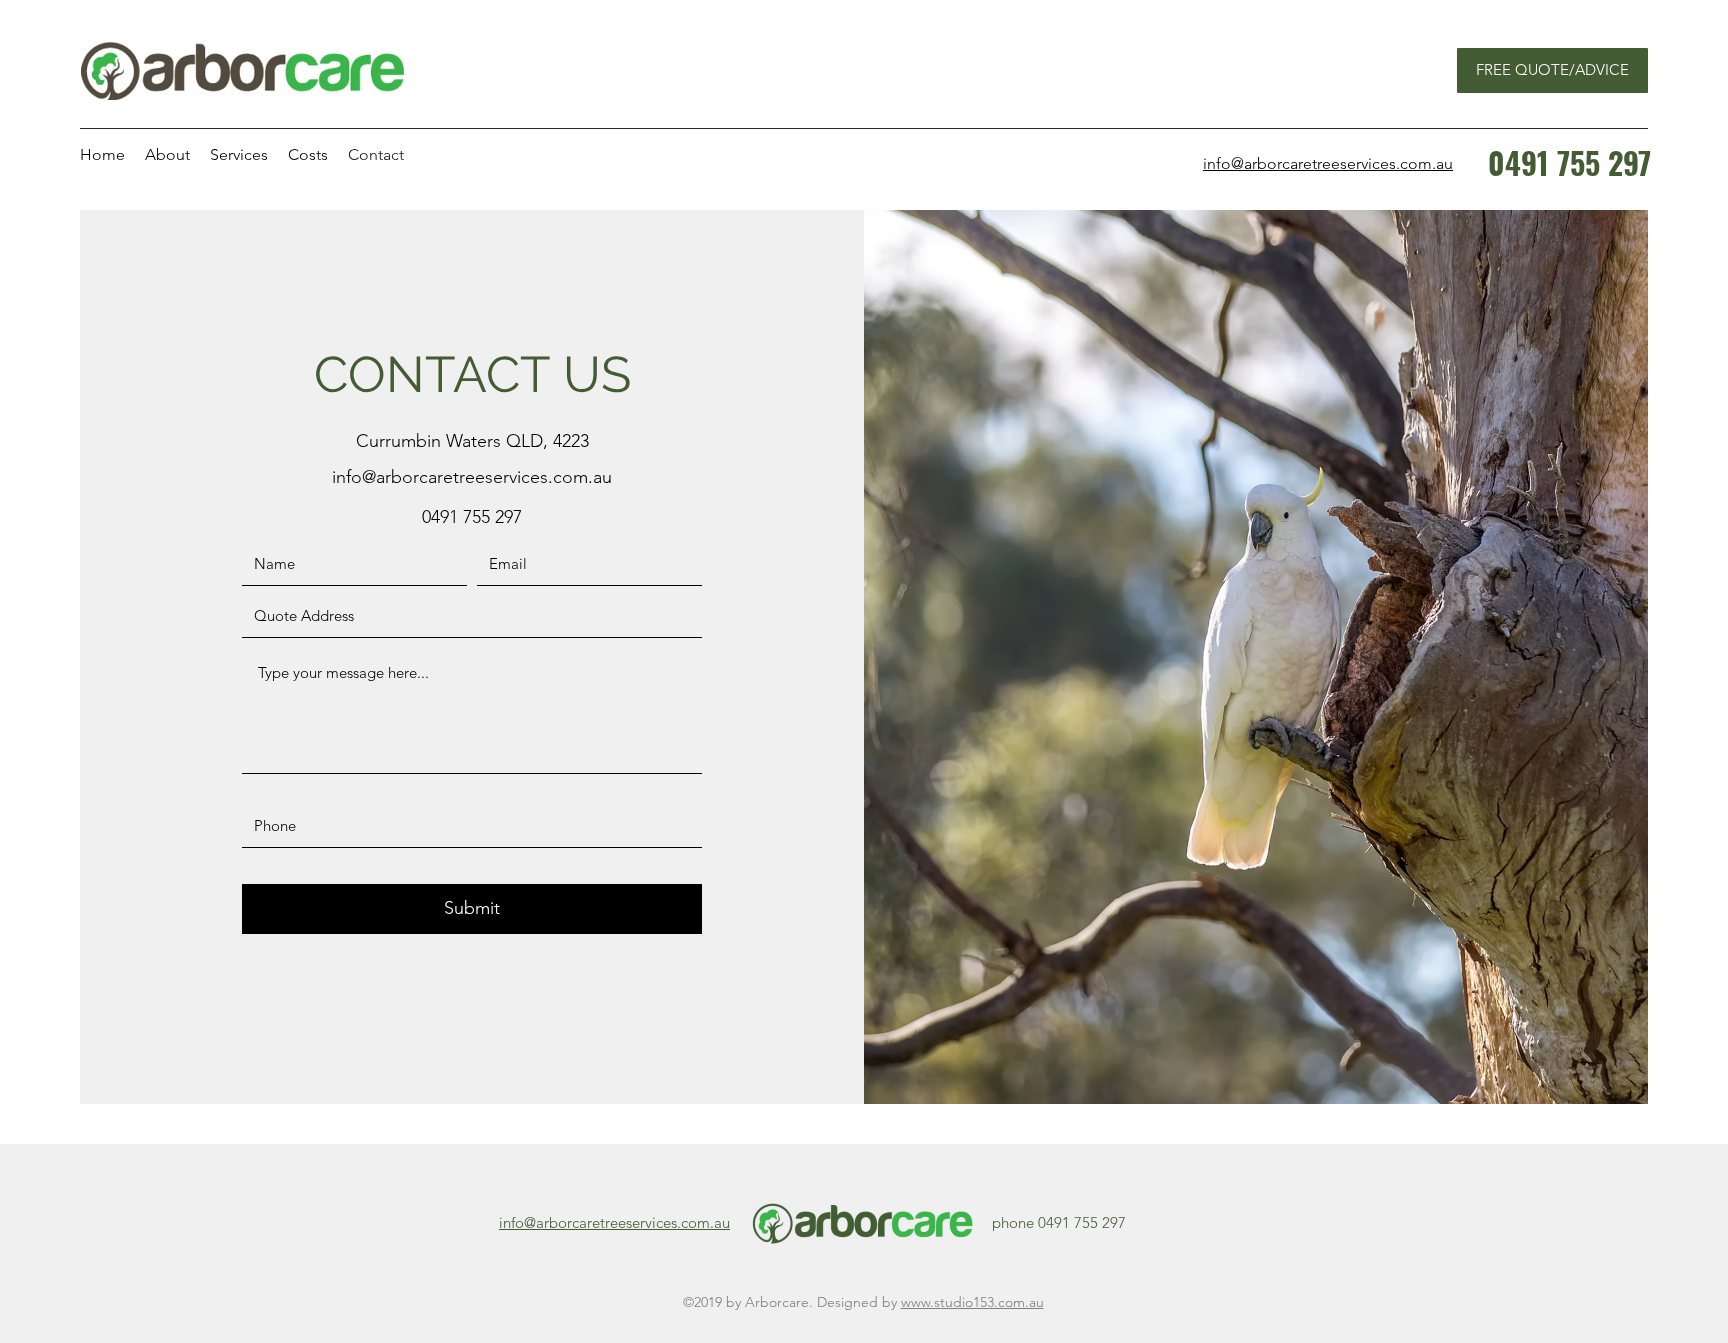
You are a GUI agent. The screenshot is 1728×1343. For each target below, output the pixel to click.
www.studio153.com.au (972, 1302)
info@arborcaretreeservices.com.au (472, 477)
